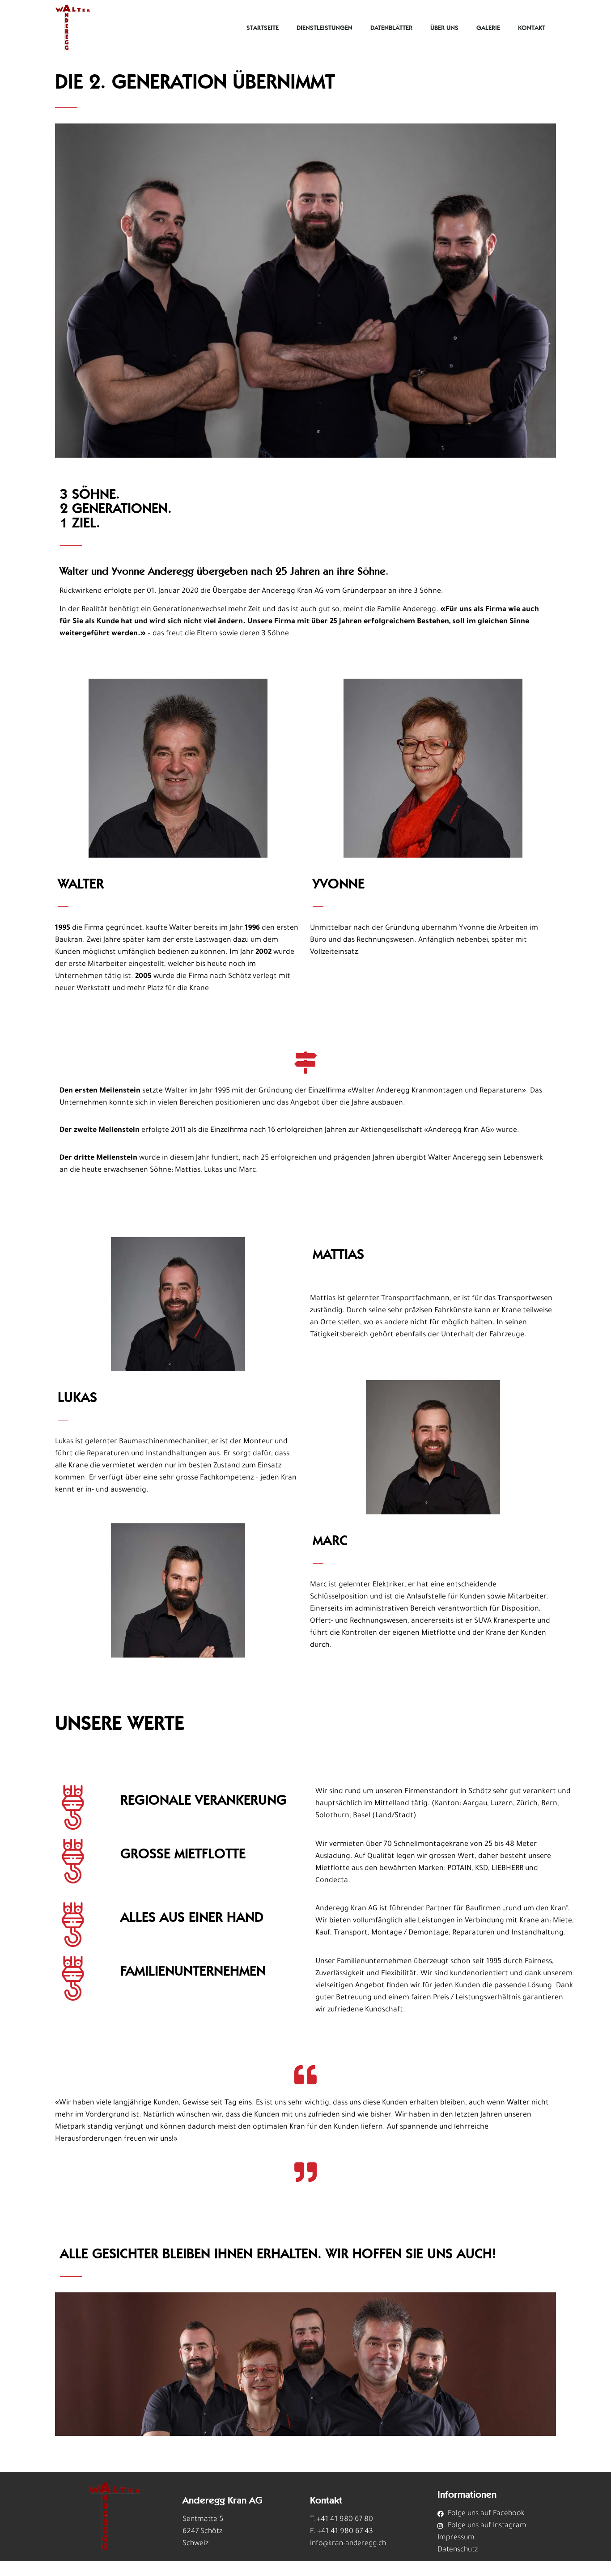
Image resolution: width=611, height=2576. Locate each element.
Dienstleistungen (325, 28)
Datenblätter (391, 28)
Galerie (488, 28)
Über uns (444, 28)
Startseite (263, 28)
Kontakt (532, 28)
